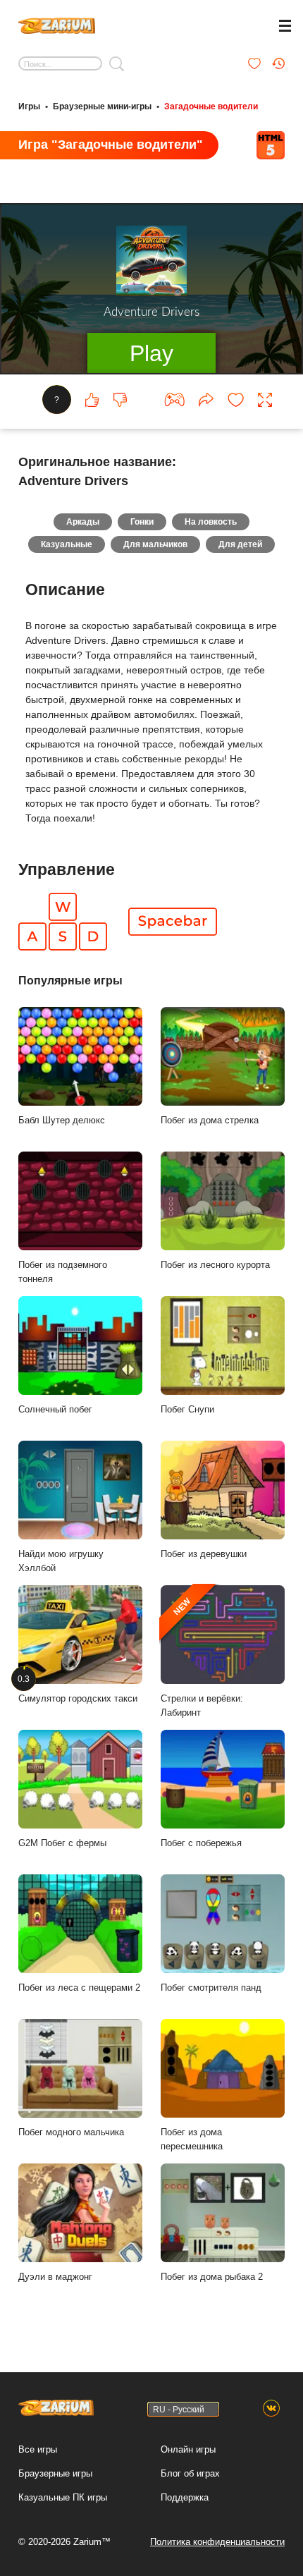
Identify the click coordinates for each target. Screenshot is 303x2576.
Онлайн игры (188, 2449)
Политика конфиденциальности (217, 2542)
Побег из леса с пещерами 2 (79, 1988)
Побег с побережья (201, 1843)
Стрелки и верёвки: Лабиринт (202, 1658)
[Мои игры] (254, 63)
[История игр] (278, 63)
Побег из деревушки (204, 1554)
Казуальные (67, 544)
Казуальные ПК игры (63, 2497)
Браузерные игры (55, 2473)
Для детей (240, 544)
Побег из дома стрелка (210, 1120)
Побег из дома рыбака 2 (212, 2277)
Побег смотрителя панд (211, 1988)
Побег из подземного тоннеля (63, 1272)
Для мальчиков (155, 544)
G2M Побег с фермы (62, 1843)
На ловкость (211, 522)
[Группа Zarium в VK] (271, 2409)
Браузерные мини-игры (102, 106)
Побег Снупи (187, 1409)
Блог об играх (190, 2473)
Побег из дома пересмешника (192, 2139)
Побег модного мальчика (71, 2132)
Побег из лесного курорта (215, 1265)
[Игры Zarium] (57, 24)
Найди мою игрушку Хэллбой (61, 1561)
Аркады (83, 522)
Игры (29, 106)
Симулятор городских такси (78, 1689)
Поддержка (185, 2497)
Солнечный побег (55, 1409)
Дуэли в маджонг (55, 2277)
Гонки (142, 522)
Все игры (38, 2449)
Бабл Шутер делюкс (62, 1120)
